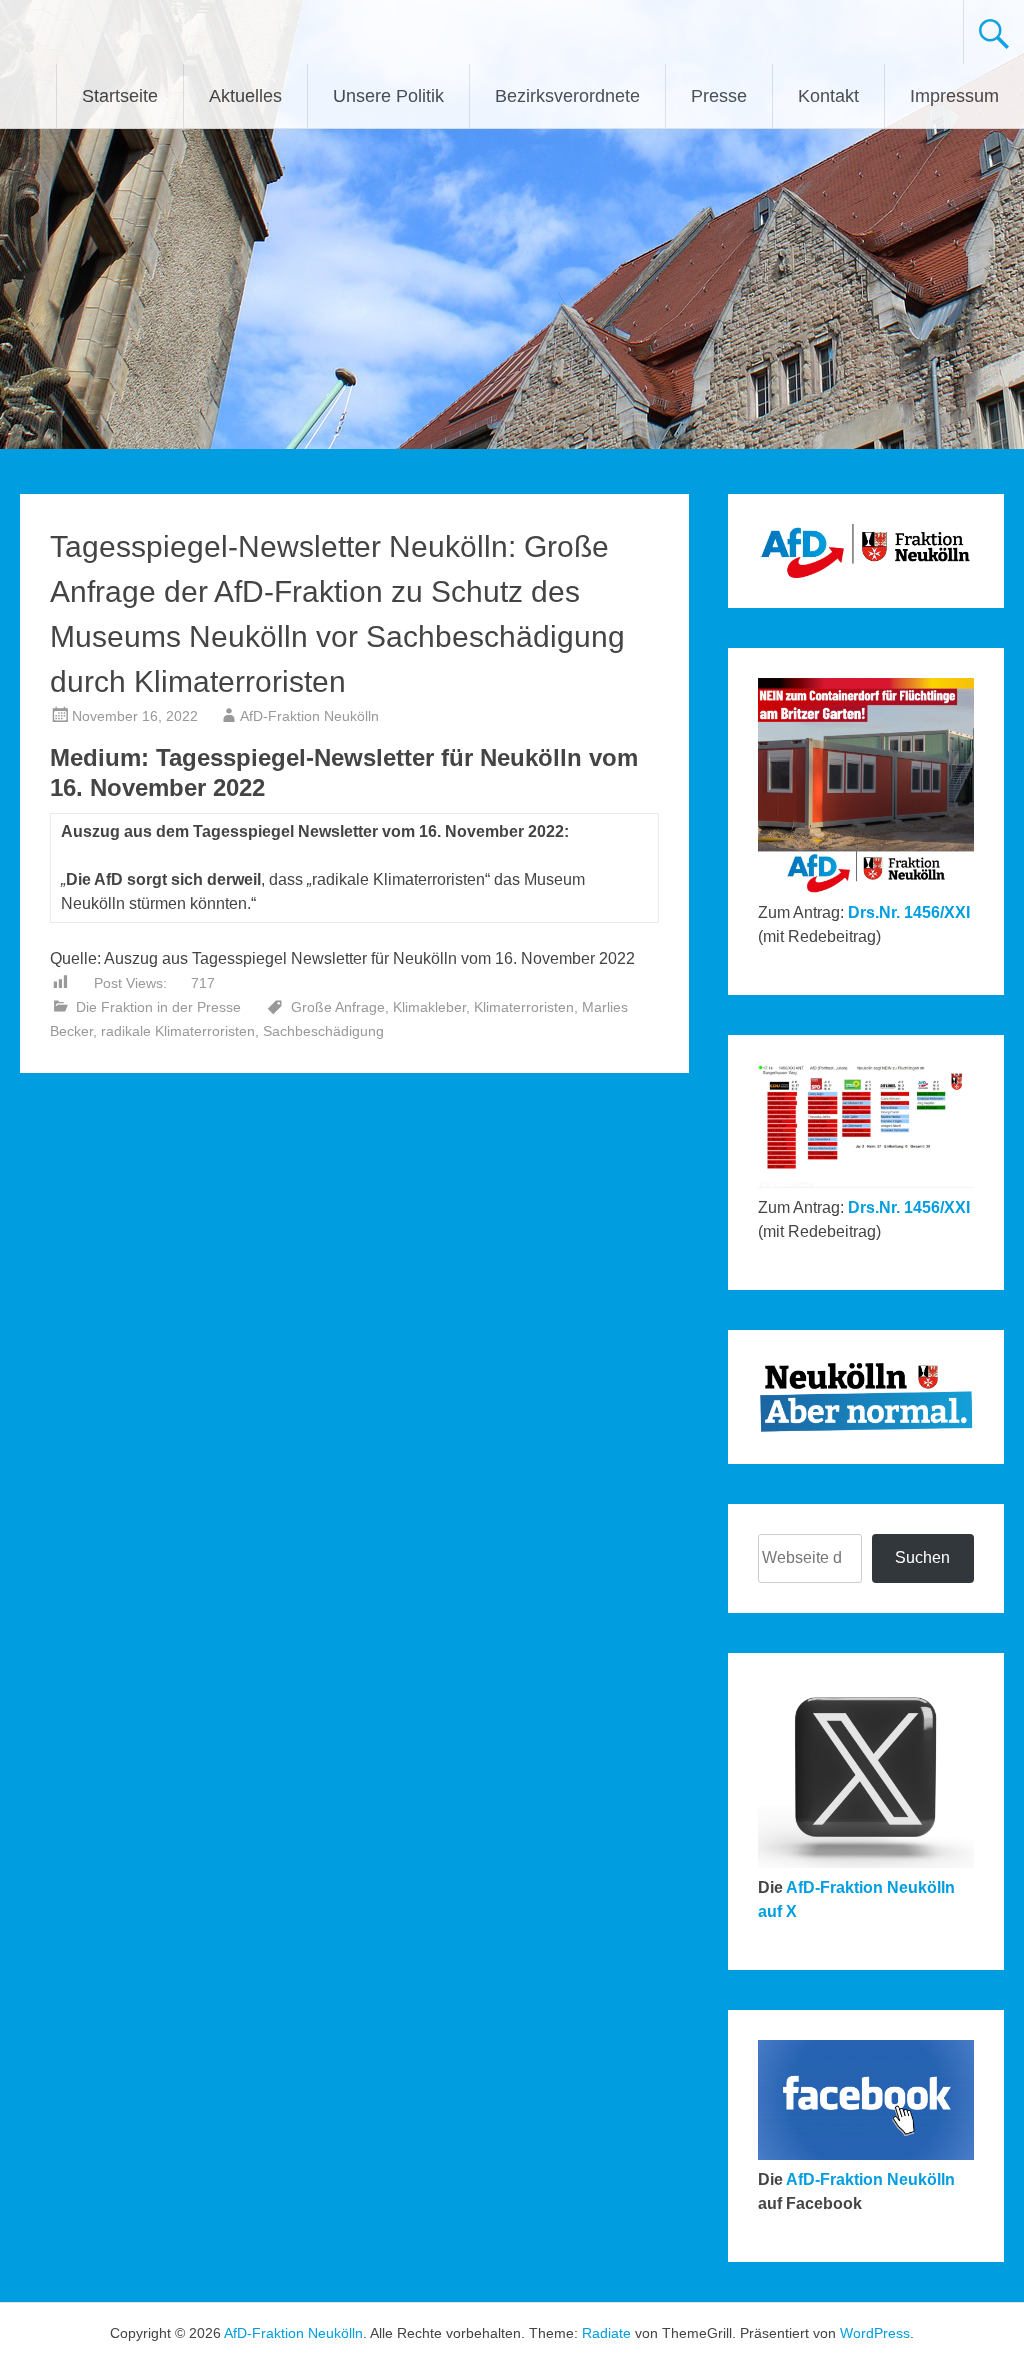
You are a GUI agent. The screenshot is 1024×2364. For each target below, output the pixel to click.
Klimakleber (429, 1007)
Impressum (954, 96)
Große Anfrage (338, 1007)
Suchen (922, 1557)
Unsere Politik (388, 96)
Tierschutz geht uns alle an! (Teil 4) (556, 1124)
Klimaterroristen (524, 1007)
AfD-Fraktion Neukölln (309, 716)
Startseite (120, 96)
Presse (719, 96)
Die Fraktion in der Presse (158, 1007)
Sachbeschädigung (323, 1031)
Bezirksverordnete (567, 96)
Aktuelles (245, 96)
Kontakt (828, 96)
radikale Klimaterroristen (178, 1031)
